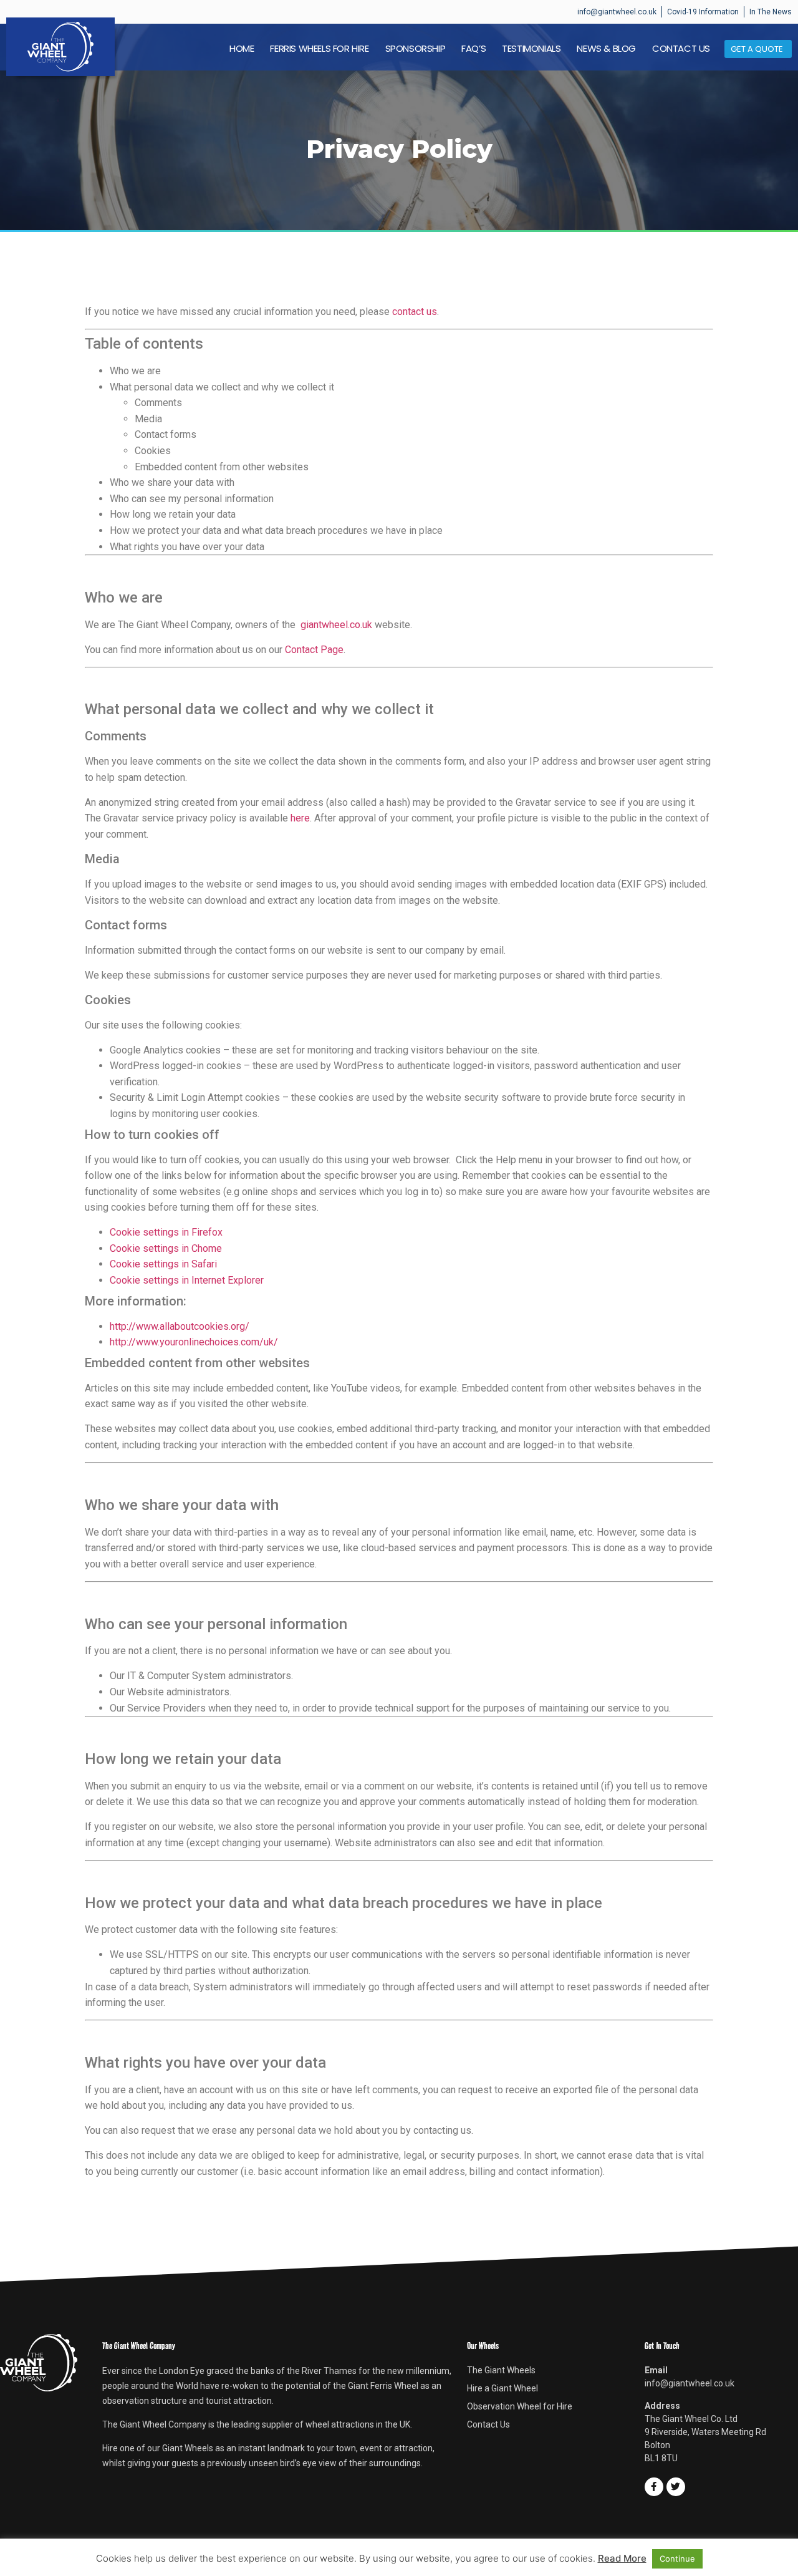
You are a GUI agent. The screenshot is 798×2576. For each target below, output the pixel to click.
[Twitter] (676, 2487)
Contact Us (681, 49)
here (300, 818)
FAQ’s (474, 49)
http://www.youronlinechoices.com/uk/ (194, 1342)
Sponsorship (416, 49)
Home (242, 49)
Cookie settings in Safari (163, 1264)
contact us (415, 312)
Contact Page (314, 650)
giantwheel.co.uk (336, 625)
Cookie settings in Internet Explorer (187, 1280)
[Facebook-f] (654, 2487)
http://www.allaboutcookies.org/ (180, 1326)
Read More (622, 2558)
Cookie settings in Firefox (166, 1232)
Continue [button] (677, 2559)
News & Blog (606, 49)
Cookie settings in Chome (166, 1248)
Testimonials (531, 49)
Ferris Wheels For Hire (319, 49)
